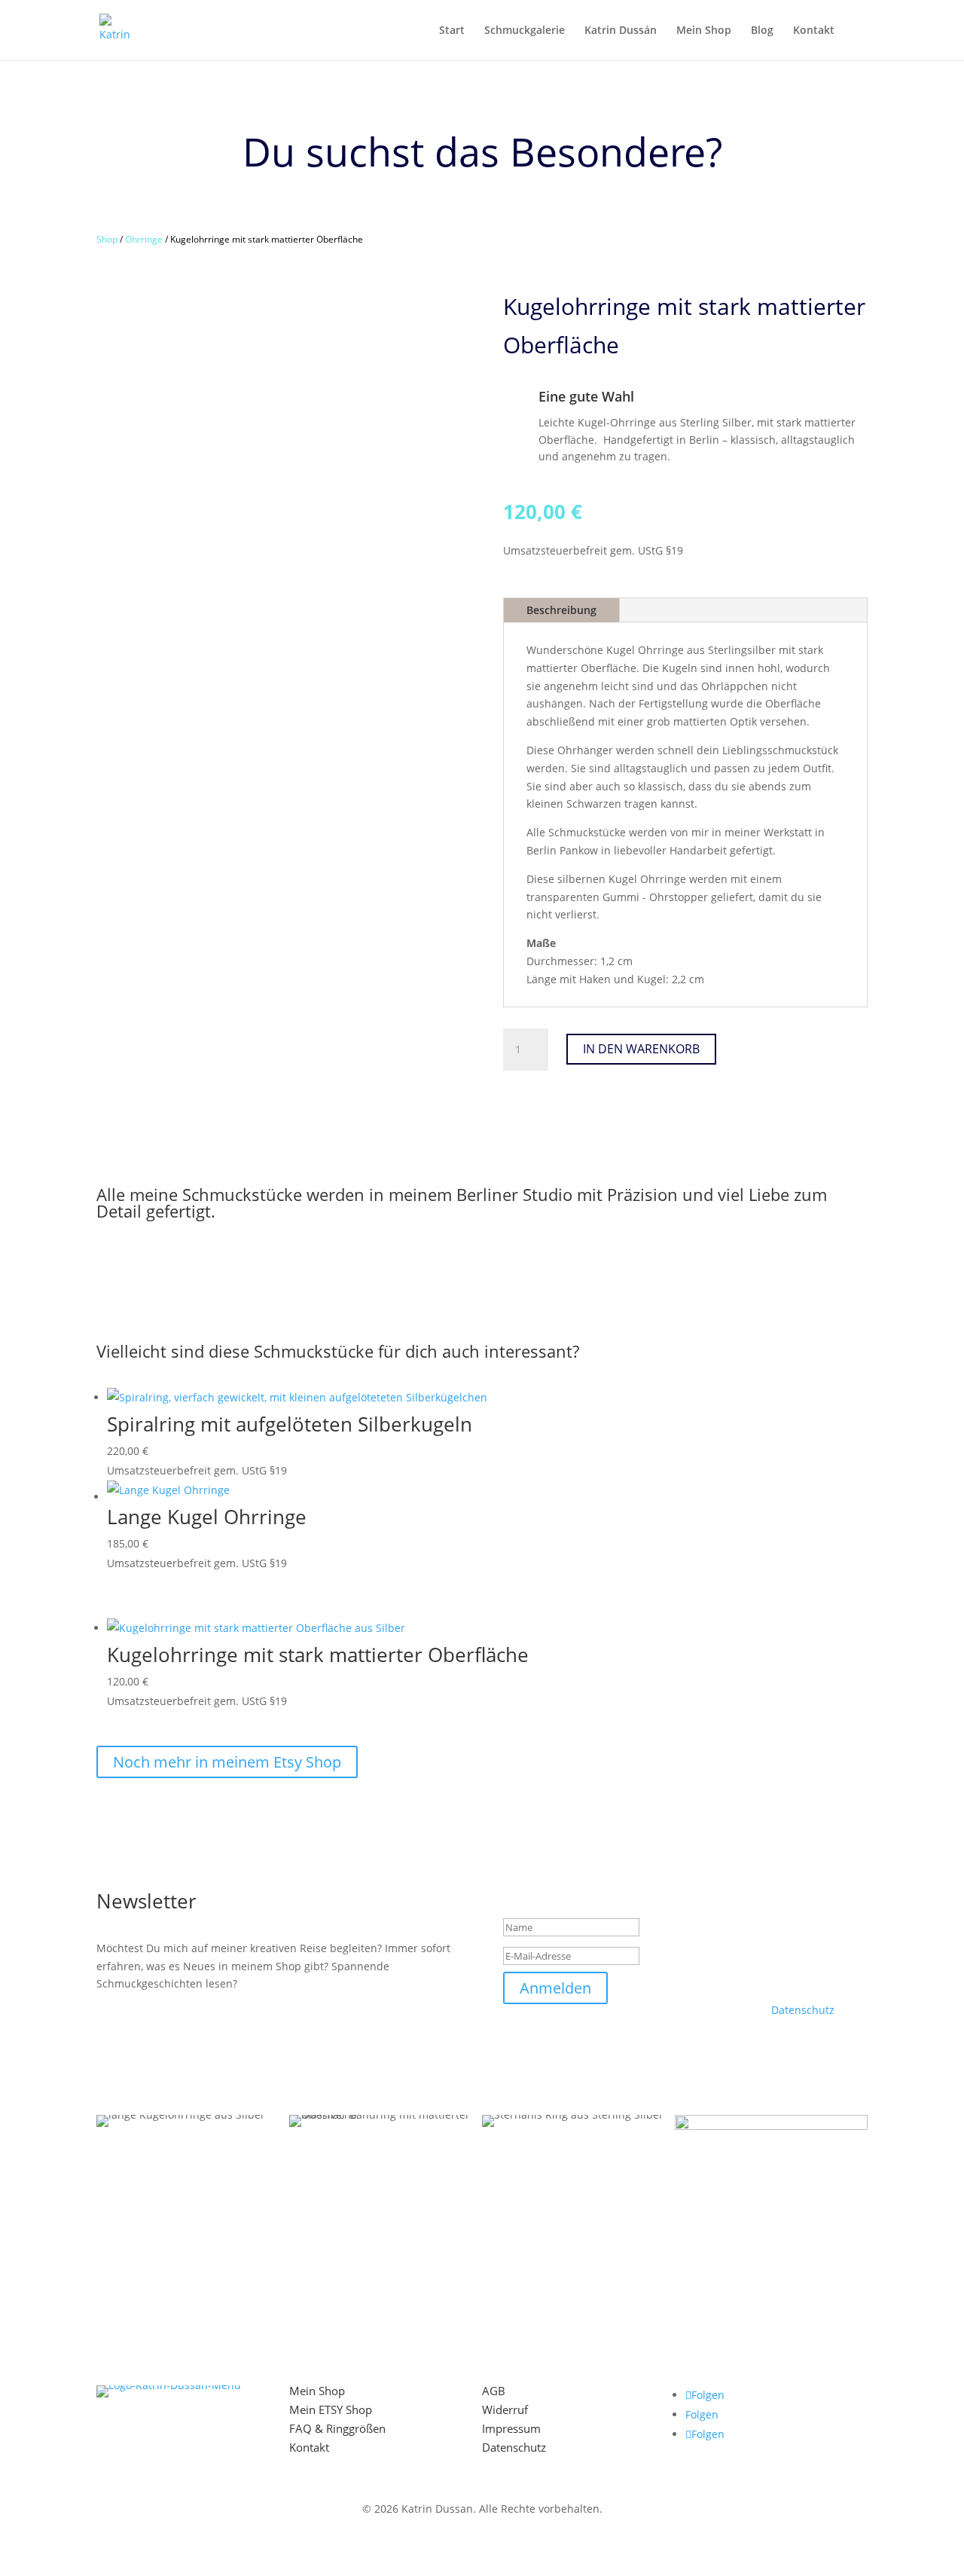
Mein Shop (704, 31)
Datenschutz (803, 2010)
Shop (107, 239)
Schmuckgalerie (525, 31)
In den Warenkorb (641, 1049)
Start (452, 31)
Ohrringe (144, 239)
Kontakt (814, 31)
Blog (762, 31)
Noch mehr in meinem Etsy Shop (227, 1762)
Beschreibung (561, 610)
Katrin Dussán (621, 31)
